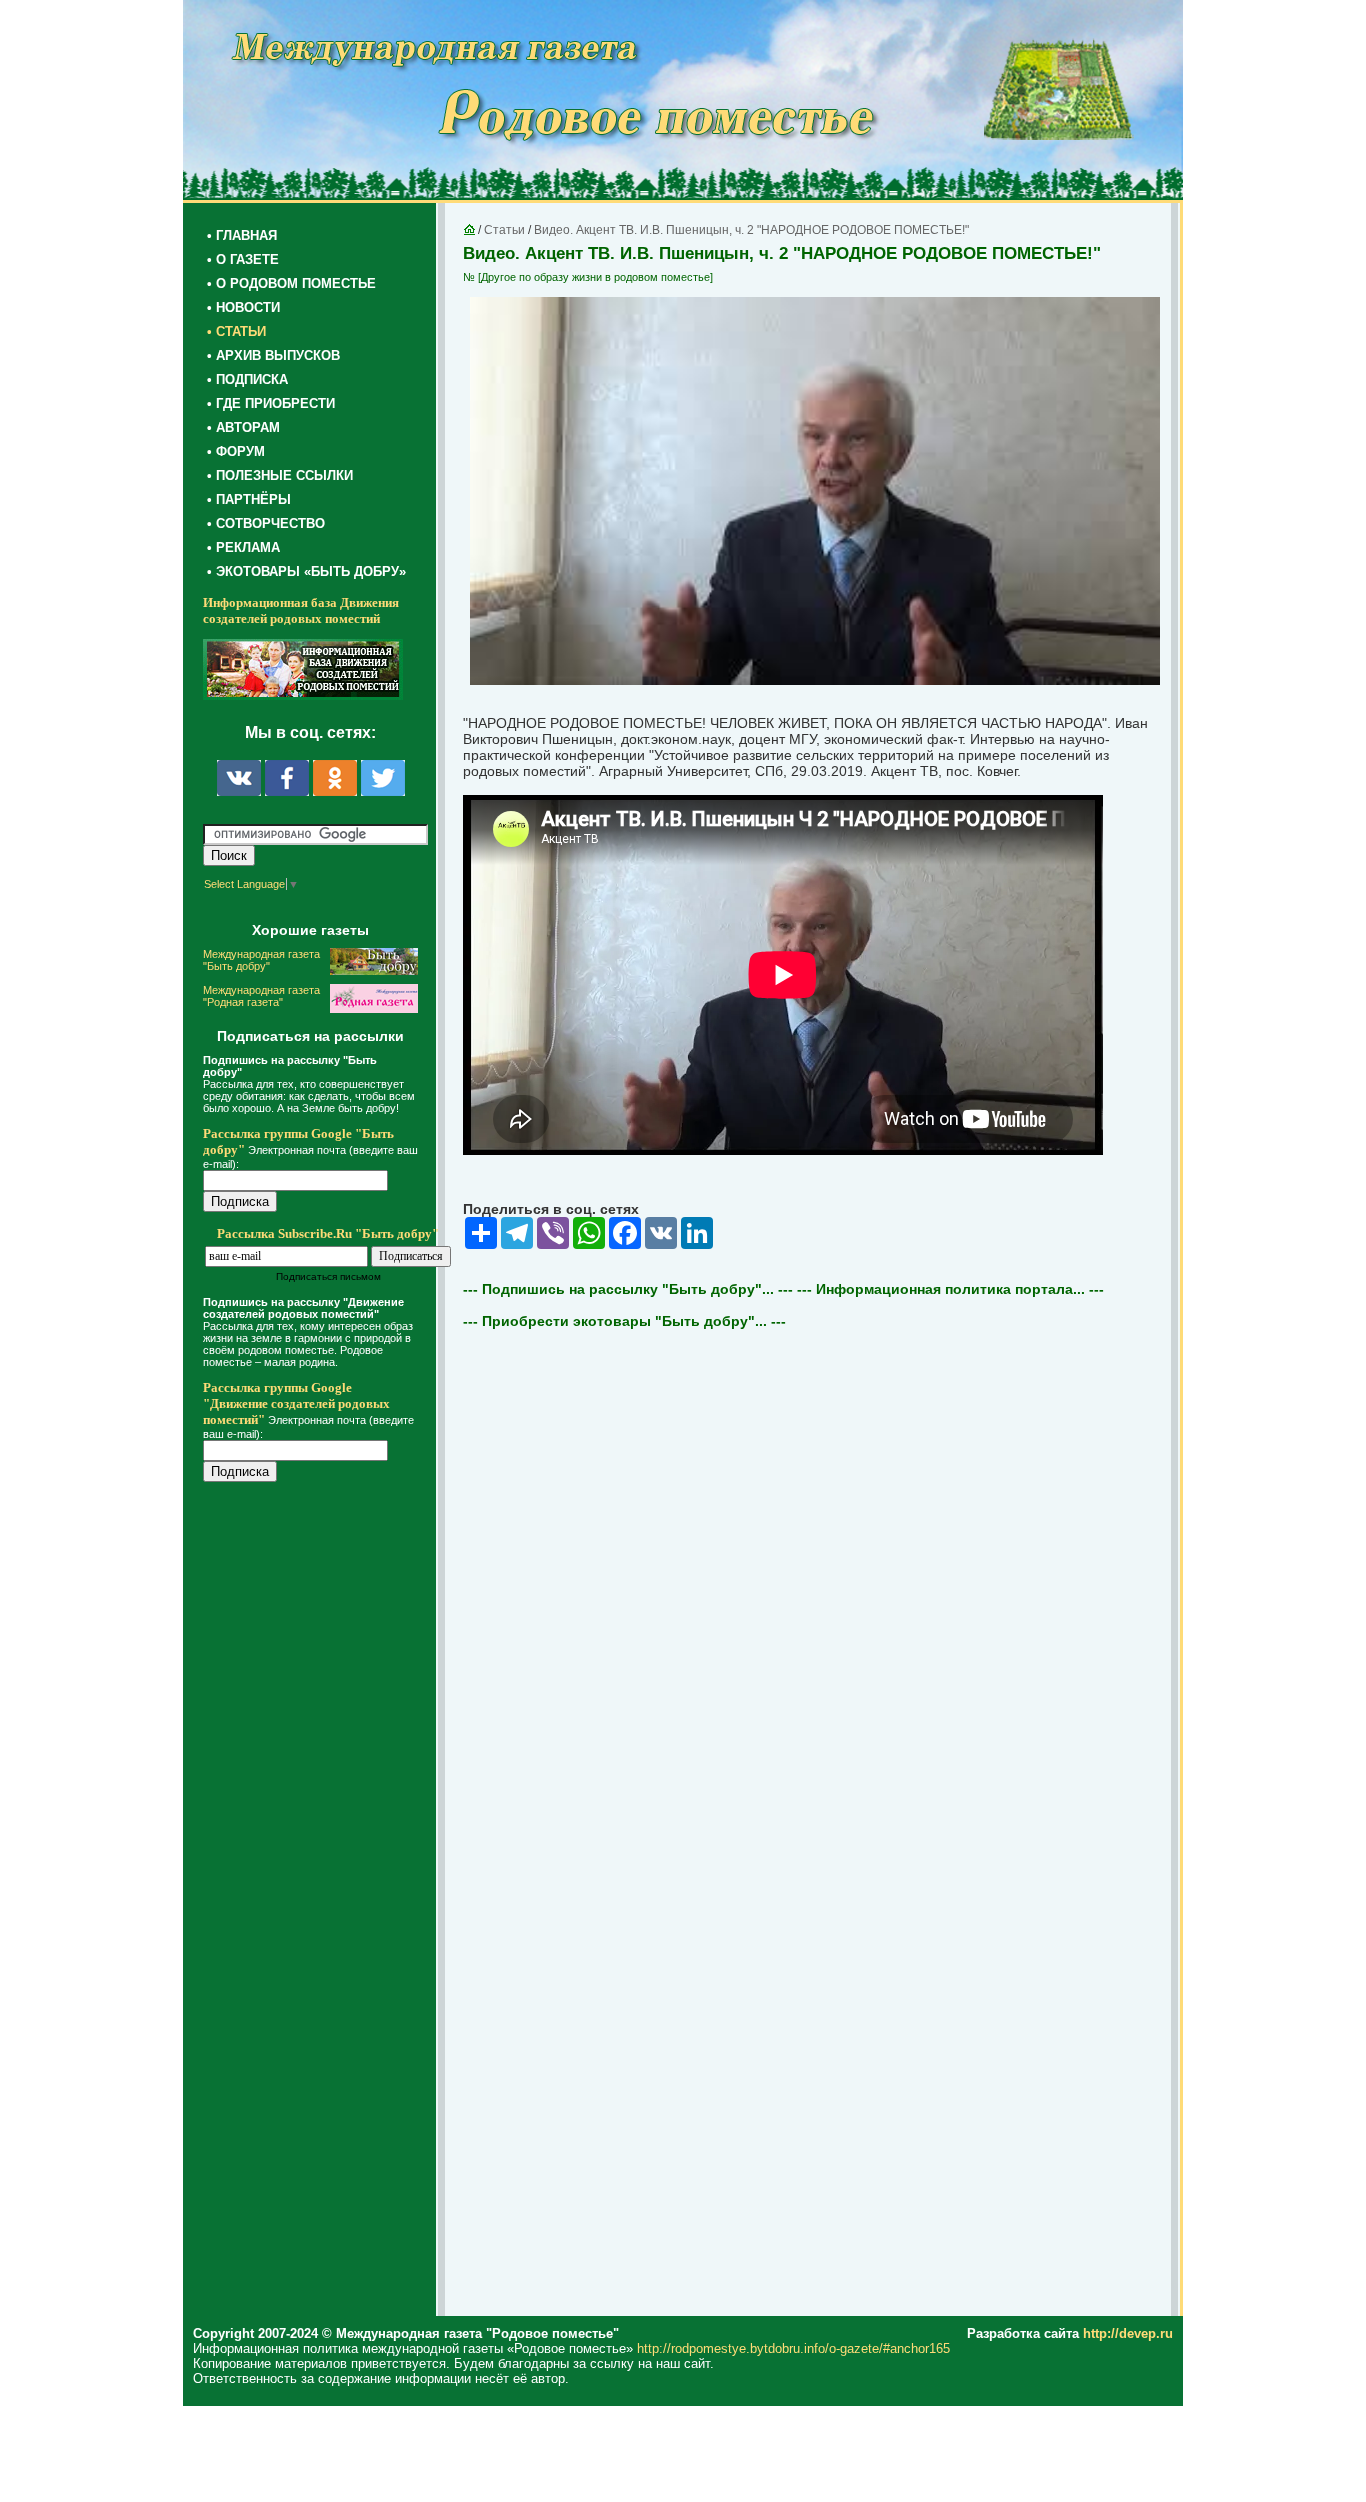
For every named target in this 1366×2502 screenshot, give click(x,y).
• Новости (243, 307)
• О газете (243, 259)
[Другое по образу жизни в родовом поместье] (595, 277)
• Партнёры (249, 499)
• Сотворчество (266, 523)
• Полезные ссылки (280, 475)
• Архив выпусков (273, 355)
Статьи (504, 230)
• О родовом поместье (291, 283)
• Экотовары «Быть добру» (306, 571)
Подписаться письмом (328, 1276)
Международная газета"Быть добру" (261, 960)
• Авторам (243, 427)
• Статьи (236, 331)
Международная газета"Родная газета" (261, 996)
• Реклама (243, 547)
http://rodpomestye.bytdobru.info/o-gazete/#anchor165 (793, 2348)
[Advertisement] (323, 1902)
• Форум (236, 451)
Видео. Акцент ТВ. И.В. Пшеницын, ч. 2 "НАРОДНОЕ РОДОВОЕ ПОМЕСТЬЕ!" (751, 230)
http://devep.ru (1128, 2333)
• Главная (242, 235)
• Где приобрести (271, 403)
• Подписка (247, 379)
